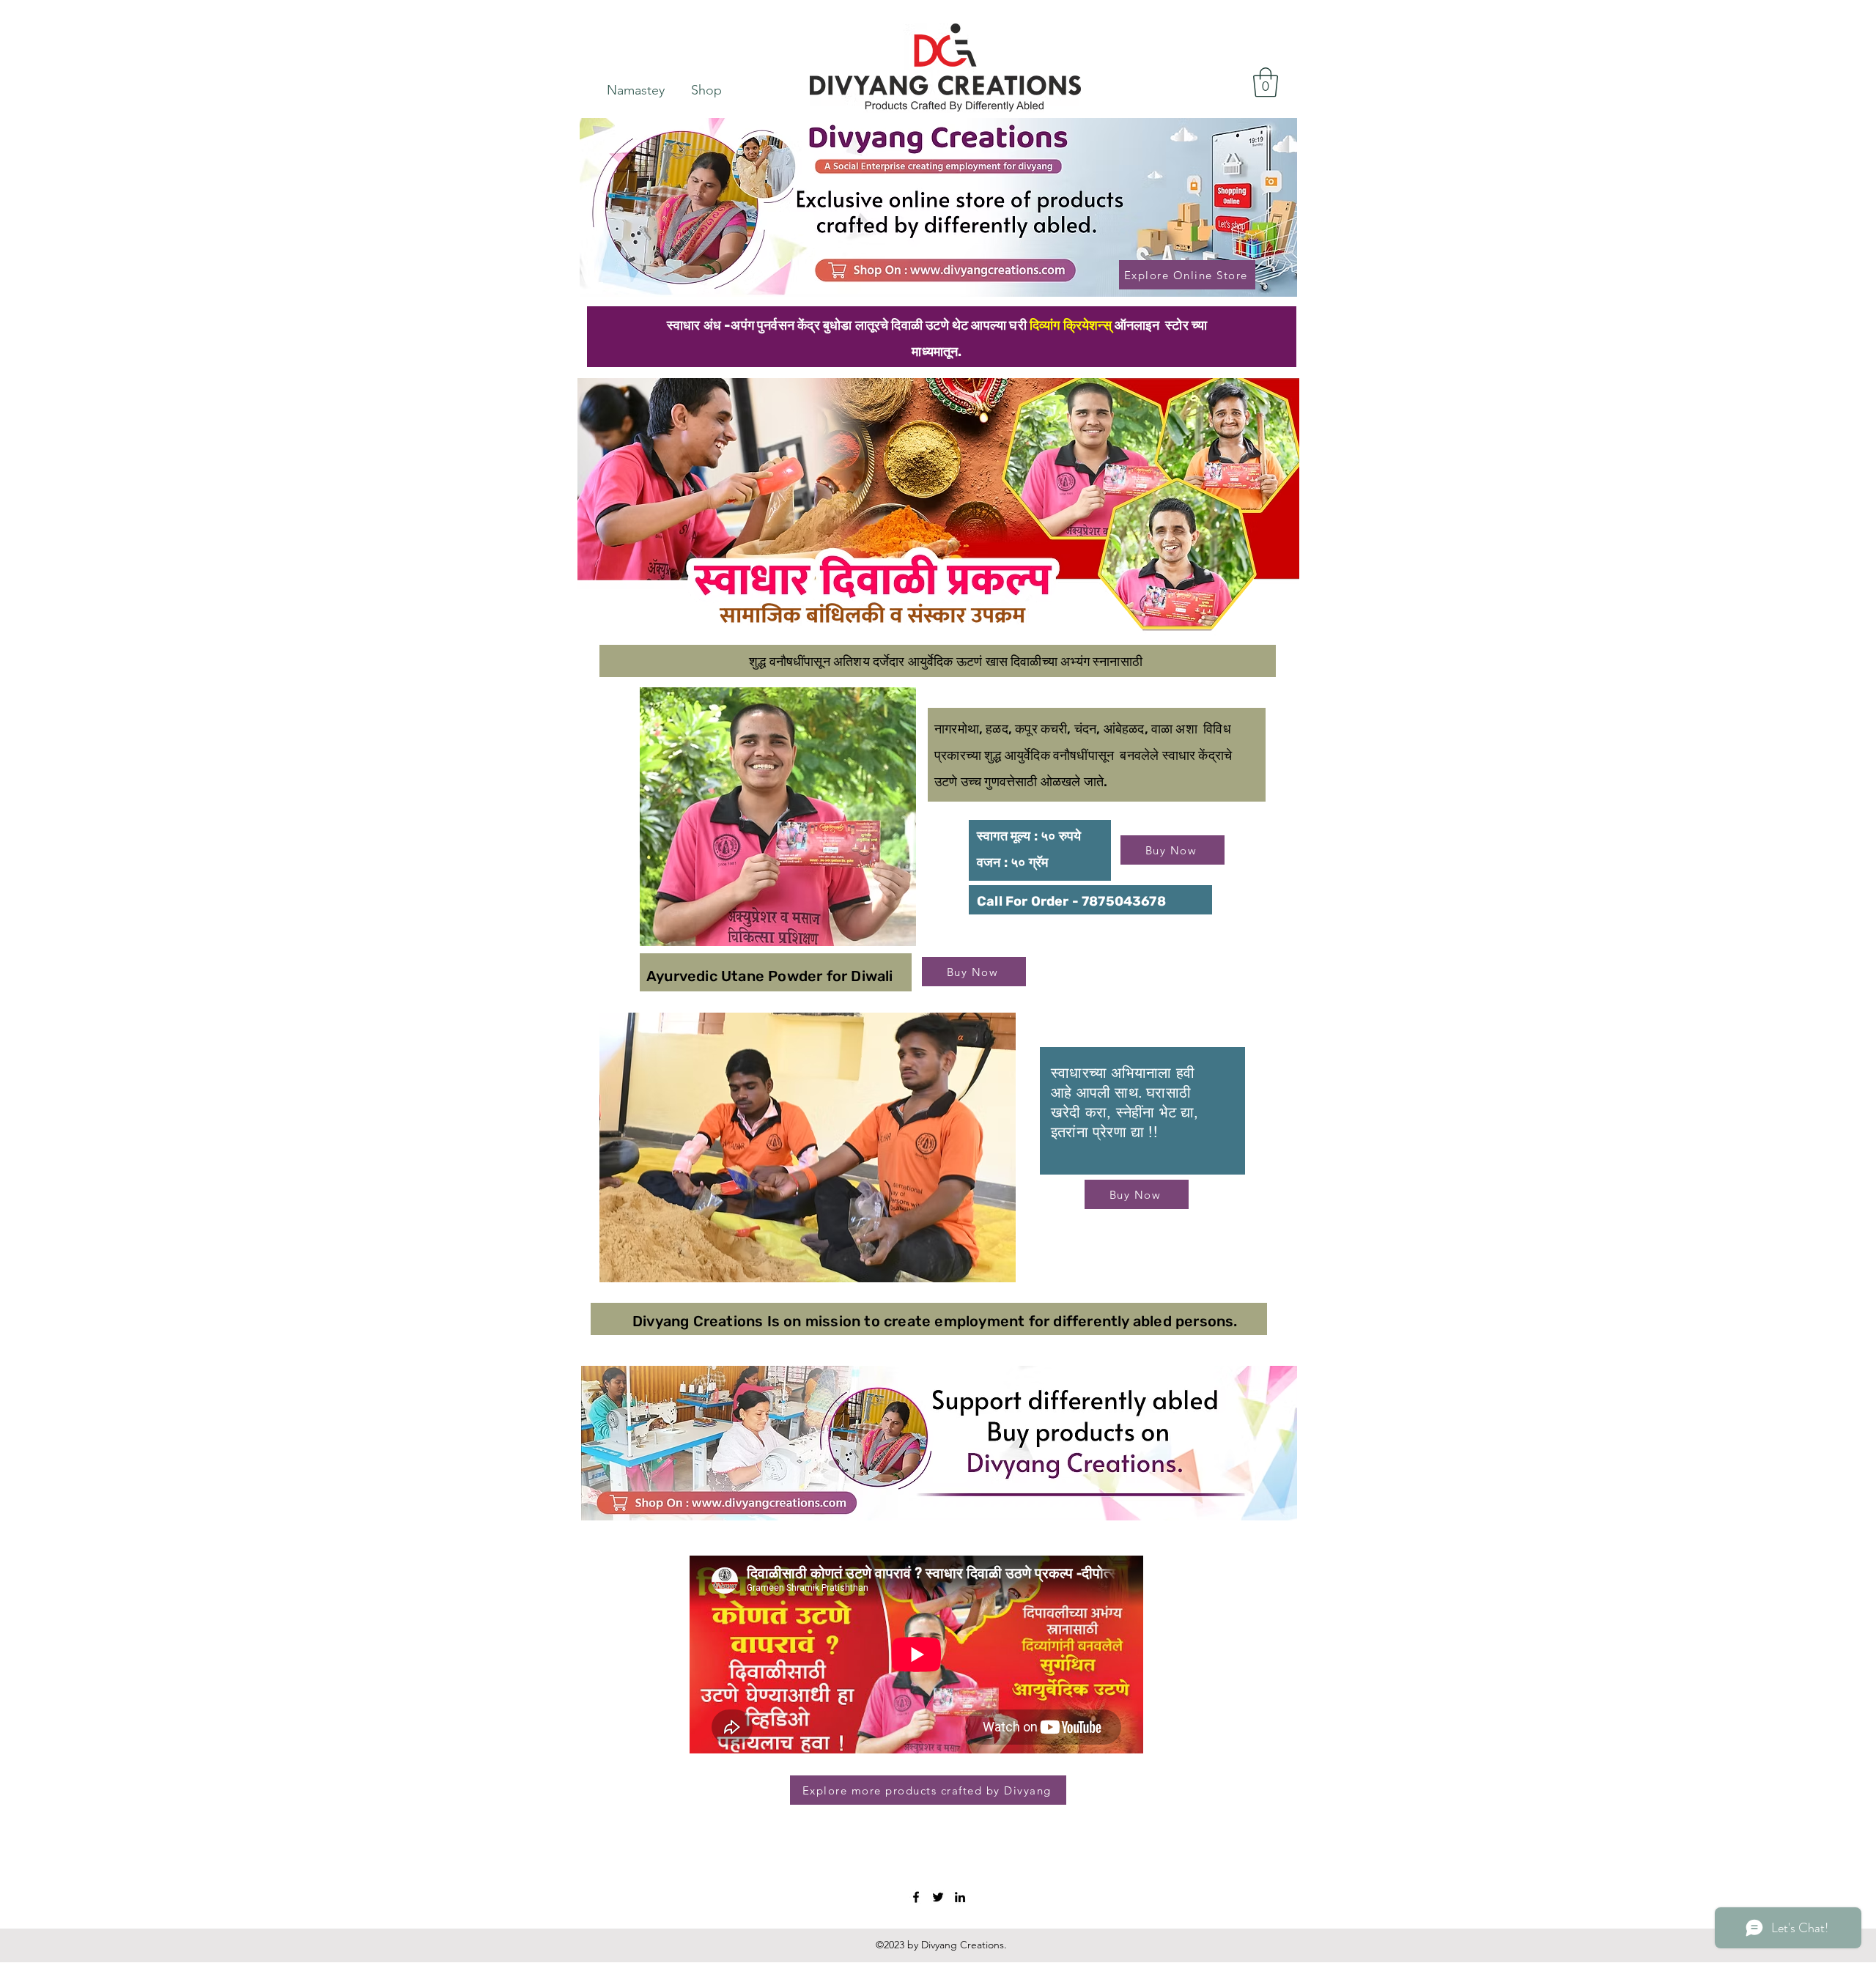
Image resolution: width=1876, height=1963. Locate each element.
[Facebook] (916, 1897)
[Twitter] (938, 1897)
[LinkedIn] (960, 1897)
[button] (1266, 82)
